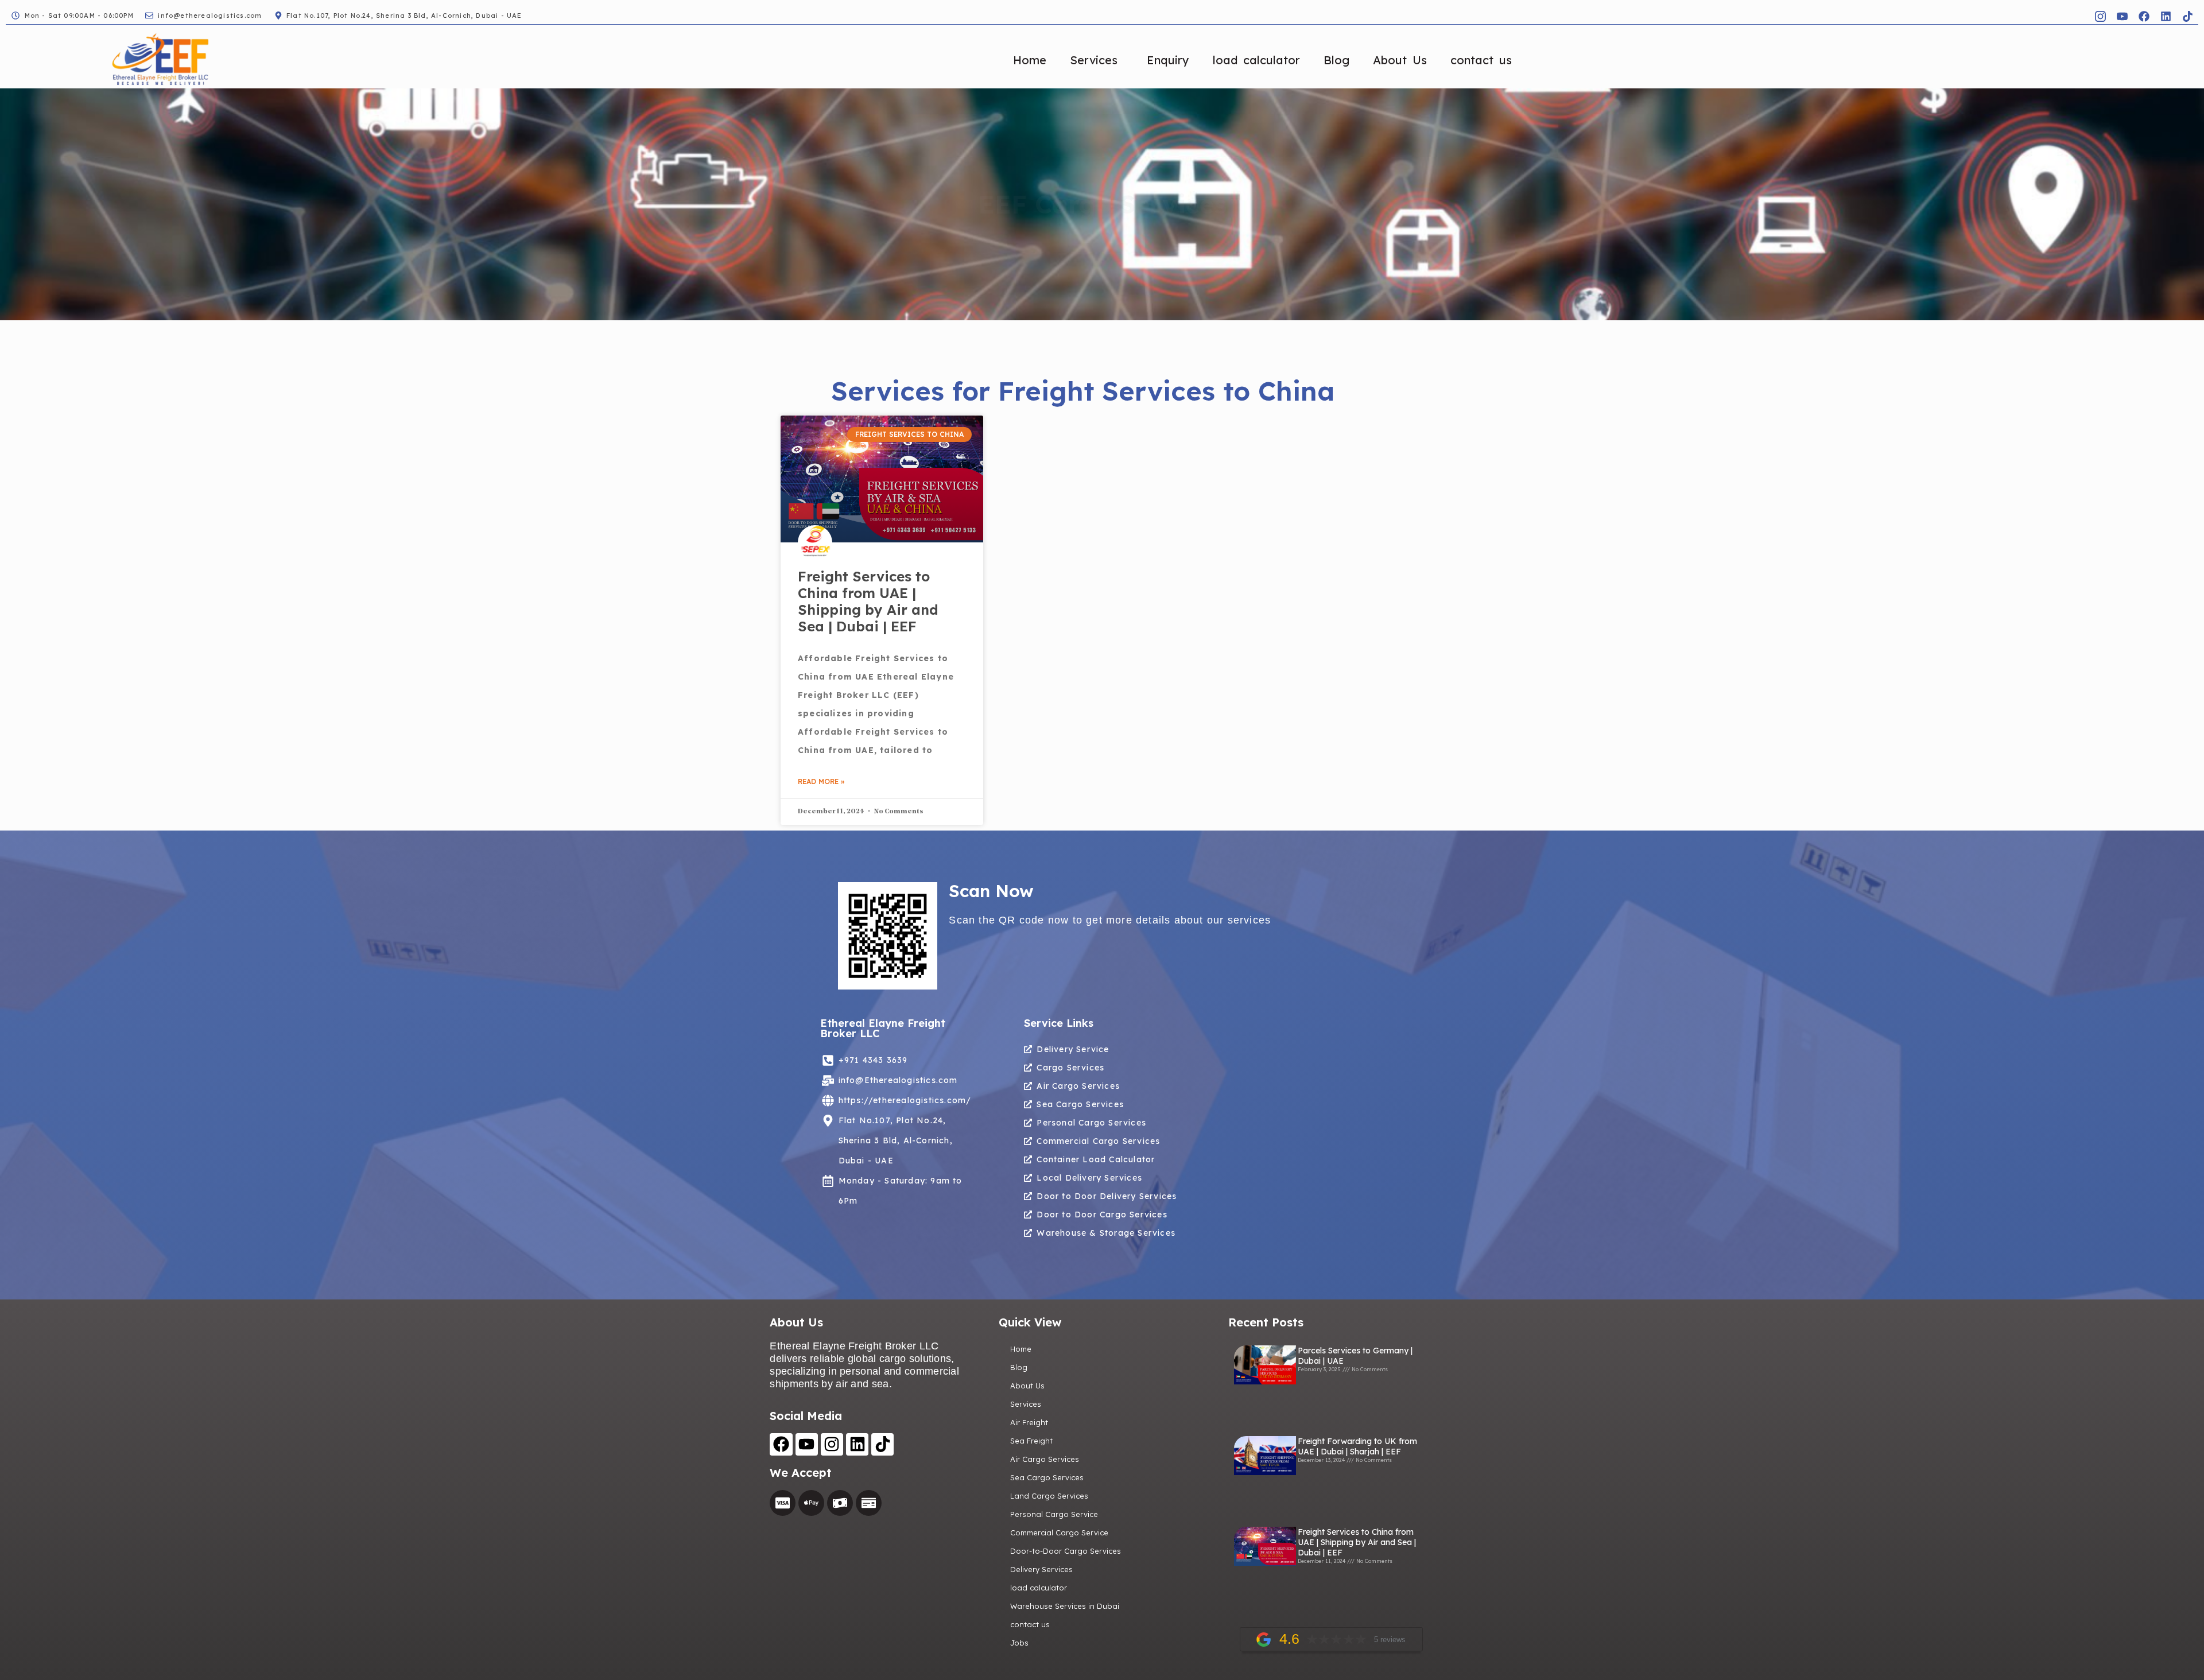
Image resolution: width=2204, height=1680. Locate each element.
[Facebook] (2144, 16)
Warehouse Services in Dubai (1065, 1606)
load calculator (1256, 60)
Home (1030, 60)
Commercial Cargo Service (1059, 1532)
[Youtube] (807, 1444)
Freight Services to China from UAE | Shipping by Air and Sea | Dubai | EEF (868, 601)
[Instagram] (832, 1444)
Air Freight (1029, 1422)
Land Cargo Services (1049, 1496)
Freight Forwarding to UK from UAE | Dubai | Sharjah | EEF (1357, 1446)
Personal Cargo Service (1054, 1514)
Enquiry (1168, 60)
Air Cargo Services (1045, 1459)
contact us (1481, 60)
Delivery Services (1041, 1569)
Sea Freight (1031, 1441)
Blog (1336, 60)
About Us (1400, 60)
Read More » (821, 781)
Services (1094, 60)
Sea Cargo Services (1047, 1477)
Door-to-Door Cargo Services (1066, 1551)
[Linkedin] (2166, 16)
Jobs (1019, 1643)
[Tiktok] (2187, 16)
